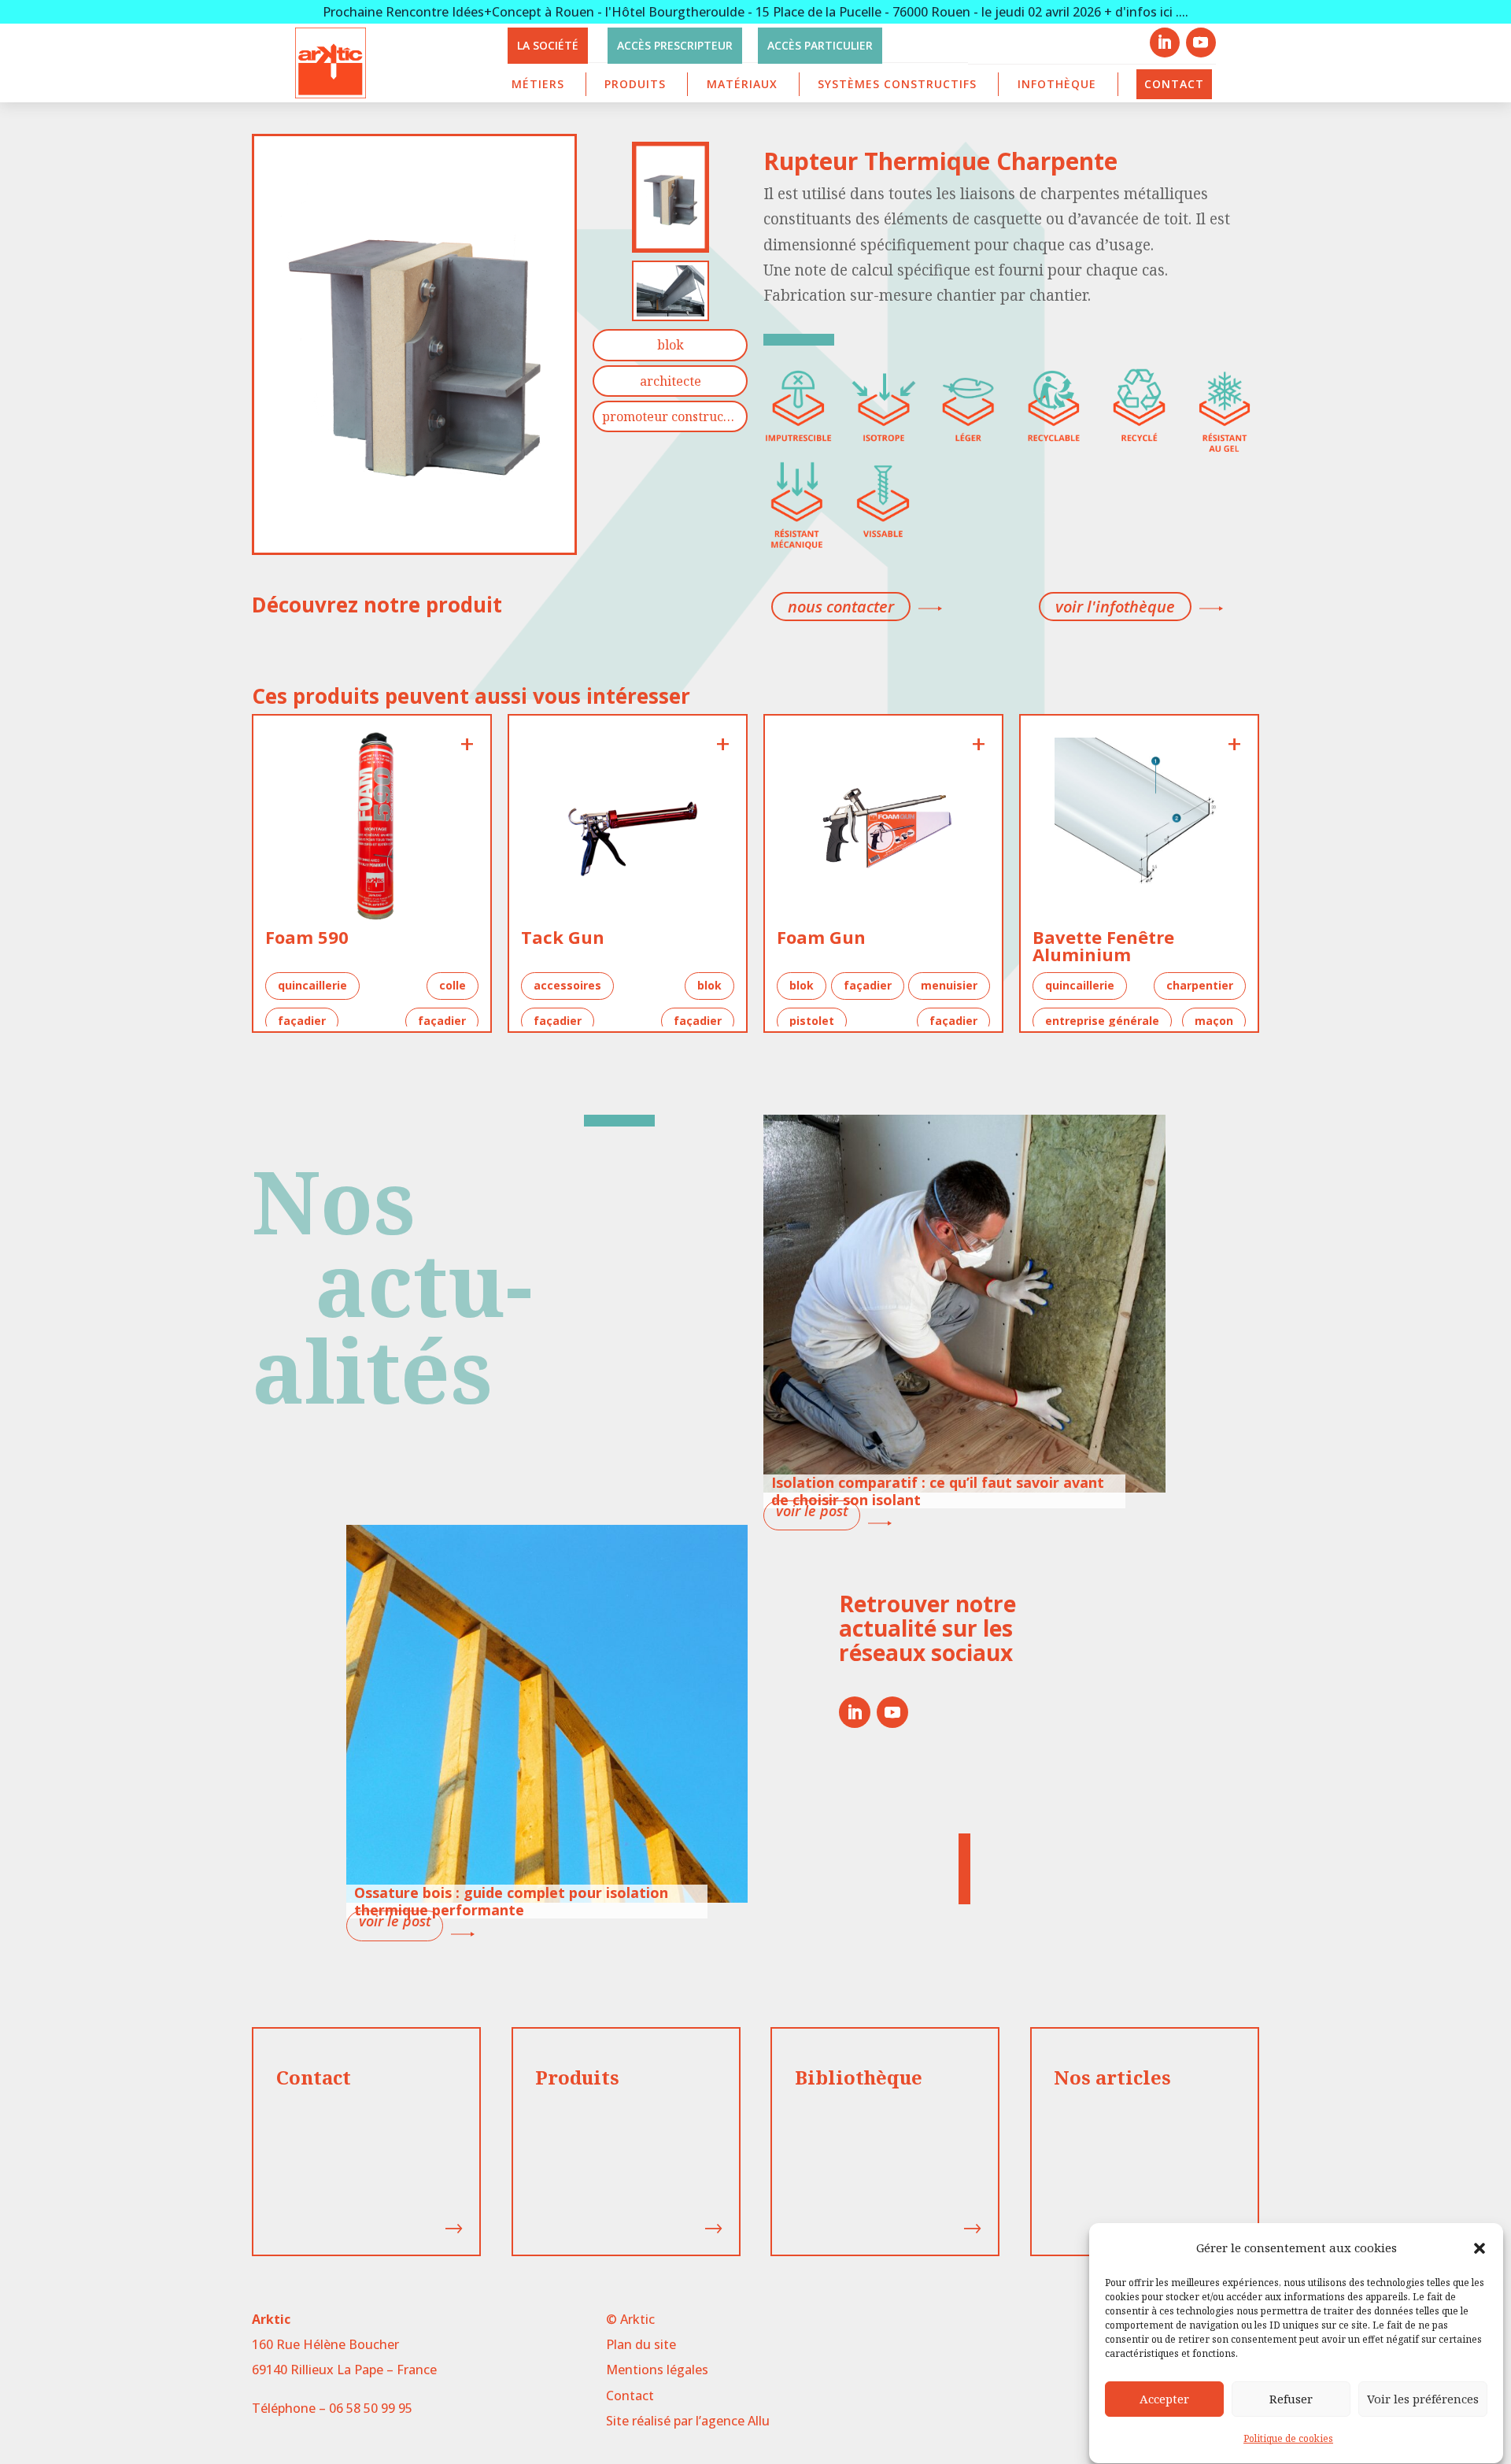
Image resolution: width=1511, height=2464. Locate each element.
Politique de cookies (1288, 2439)
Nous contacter (841, 607)
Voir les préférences (1423, 2399)
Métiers (538, 84)
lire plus (812, 1515)
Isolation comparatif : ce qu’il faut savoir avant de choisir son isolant (938, 1491)
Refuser (1291, 2399)
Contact (1174, 84)
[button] (1480, 2248)
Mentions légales (657, 2370)
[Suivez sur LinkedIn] (1165, 43)
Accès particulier (820, 45)
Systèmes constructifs (897, 84)
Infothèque (1057, 84)
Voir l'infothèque (1115, 607)
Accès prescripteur (675, 45)
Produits (635, 84)
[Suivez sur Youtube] (1201, 43)
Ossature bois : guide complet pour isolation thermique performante (511, 1901)
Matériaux (742, 84)
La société (548, 45)
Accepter (1164, 2399)
